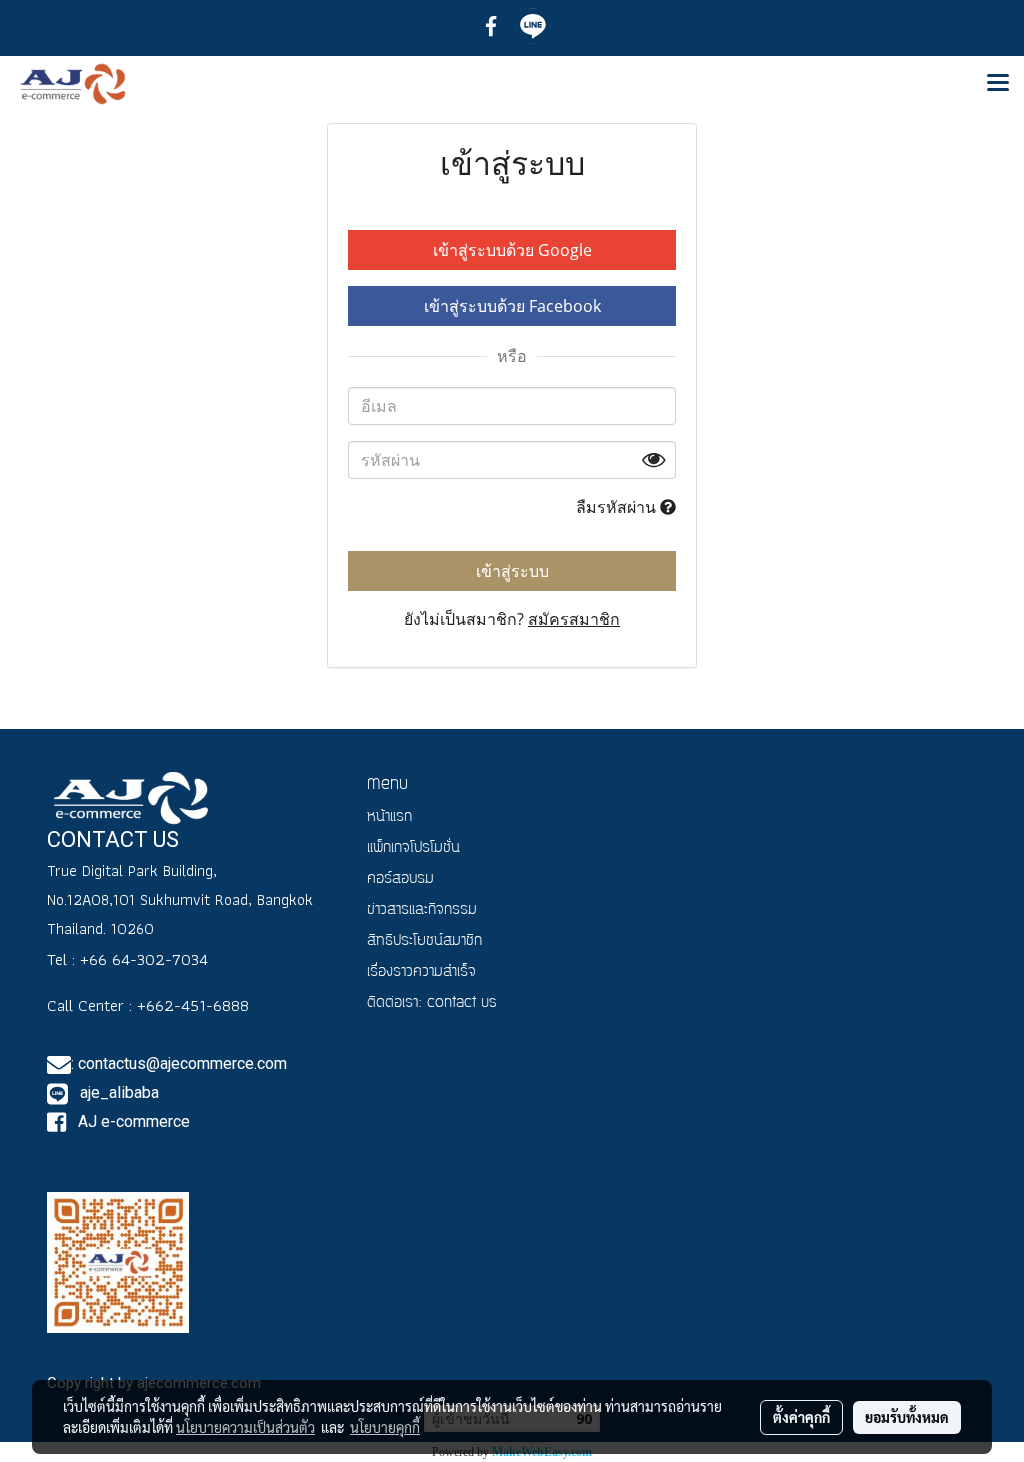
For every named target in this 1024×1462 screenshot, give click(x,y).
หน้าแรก (389, 817)
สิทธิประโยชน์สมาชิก (424, 941)
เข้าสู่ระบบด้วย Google (512, 250)
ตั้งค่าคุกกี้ (801, 1417)
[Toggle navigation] (998, 84)
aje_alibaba (117, 1092)
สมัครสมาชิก (574, 619)
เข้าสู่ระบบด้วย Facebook (512, 306)
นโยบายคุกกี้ (385, 1427)
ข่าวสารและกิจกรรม (422, 910)
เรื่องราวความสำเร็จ (421, 972)
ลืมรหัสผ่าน (618, 507)
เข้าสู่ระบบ (512, 571)
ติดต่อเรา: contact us (432, 1003)
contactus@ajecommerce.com (182, 1063)
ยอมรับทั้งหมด (907, 1417)
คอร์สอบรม (400, 879)
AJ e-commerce (132, 1121)
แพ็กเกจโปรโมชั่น (413, 848)
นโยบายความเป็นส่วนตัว (245, 1427)
